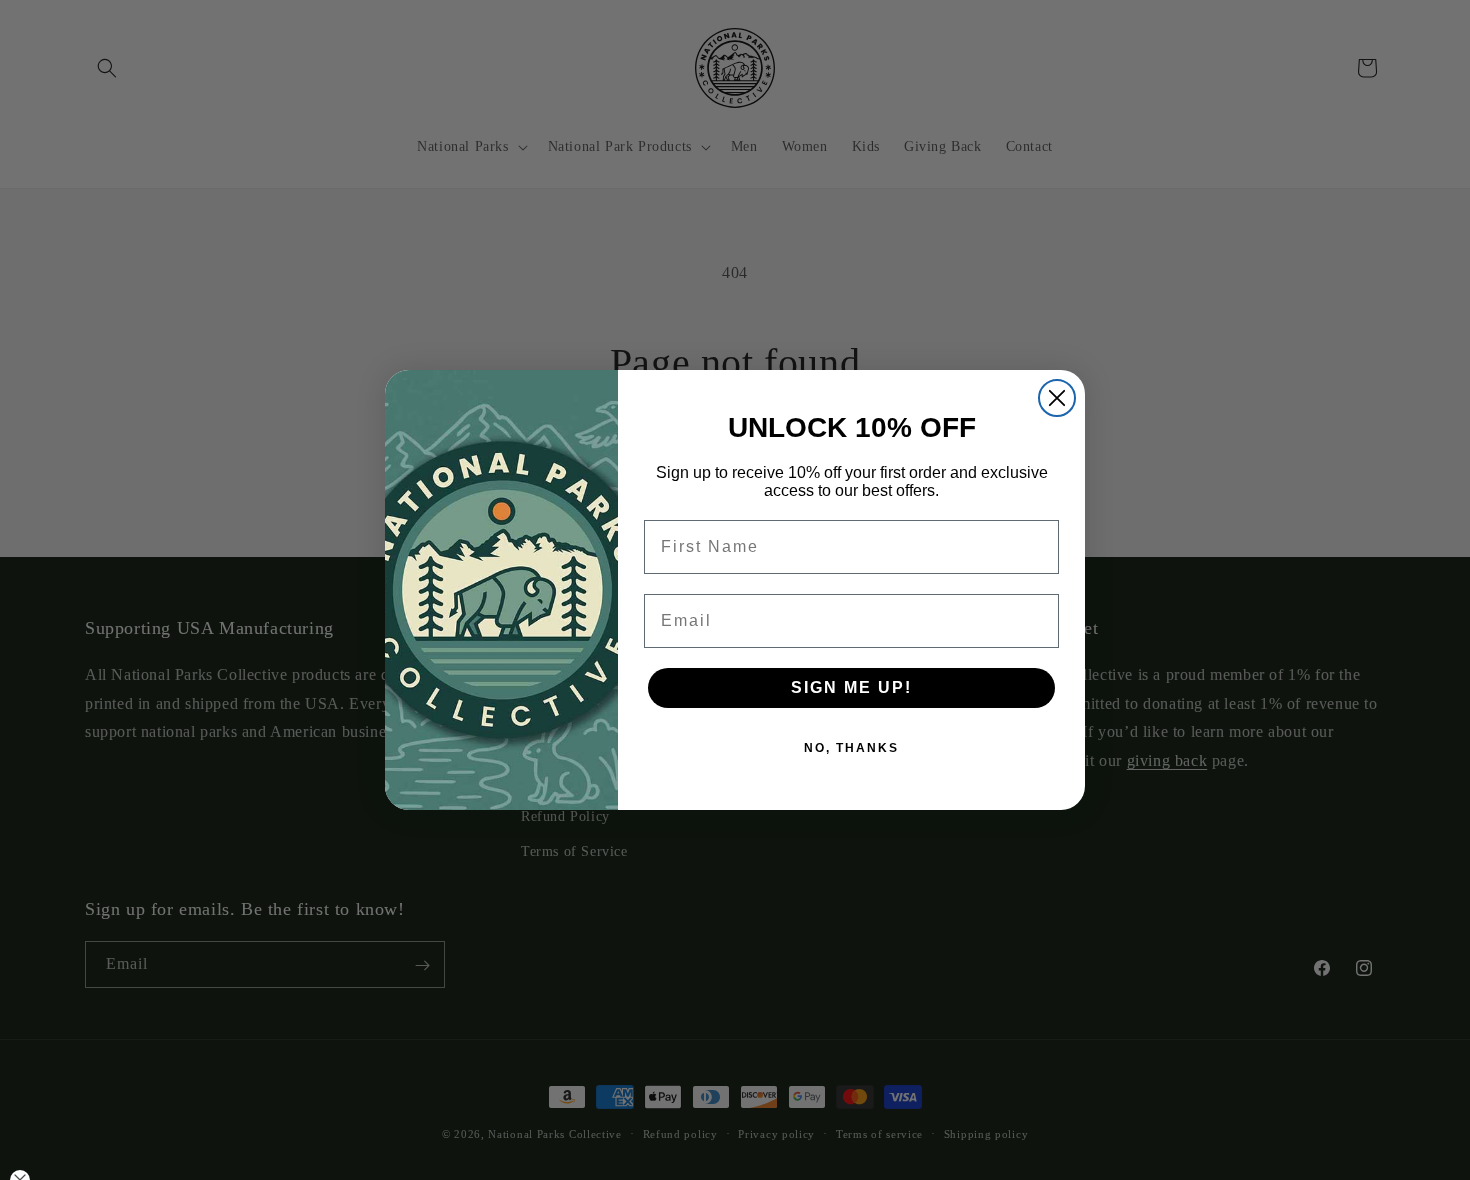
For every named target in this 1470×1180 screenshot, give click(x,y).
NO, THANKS (851, 748)
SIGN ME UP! (851, 687)
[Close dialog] (1057, 398)
